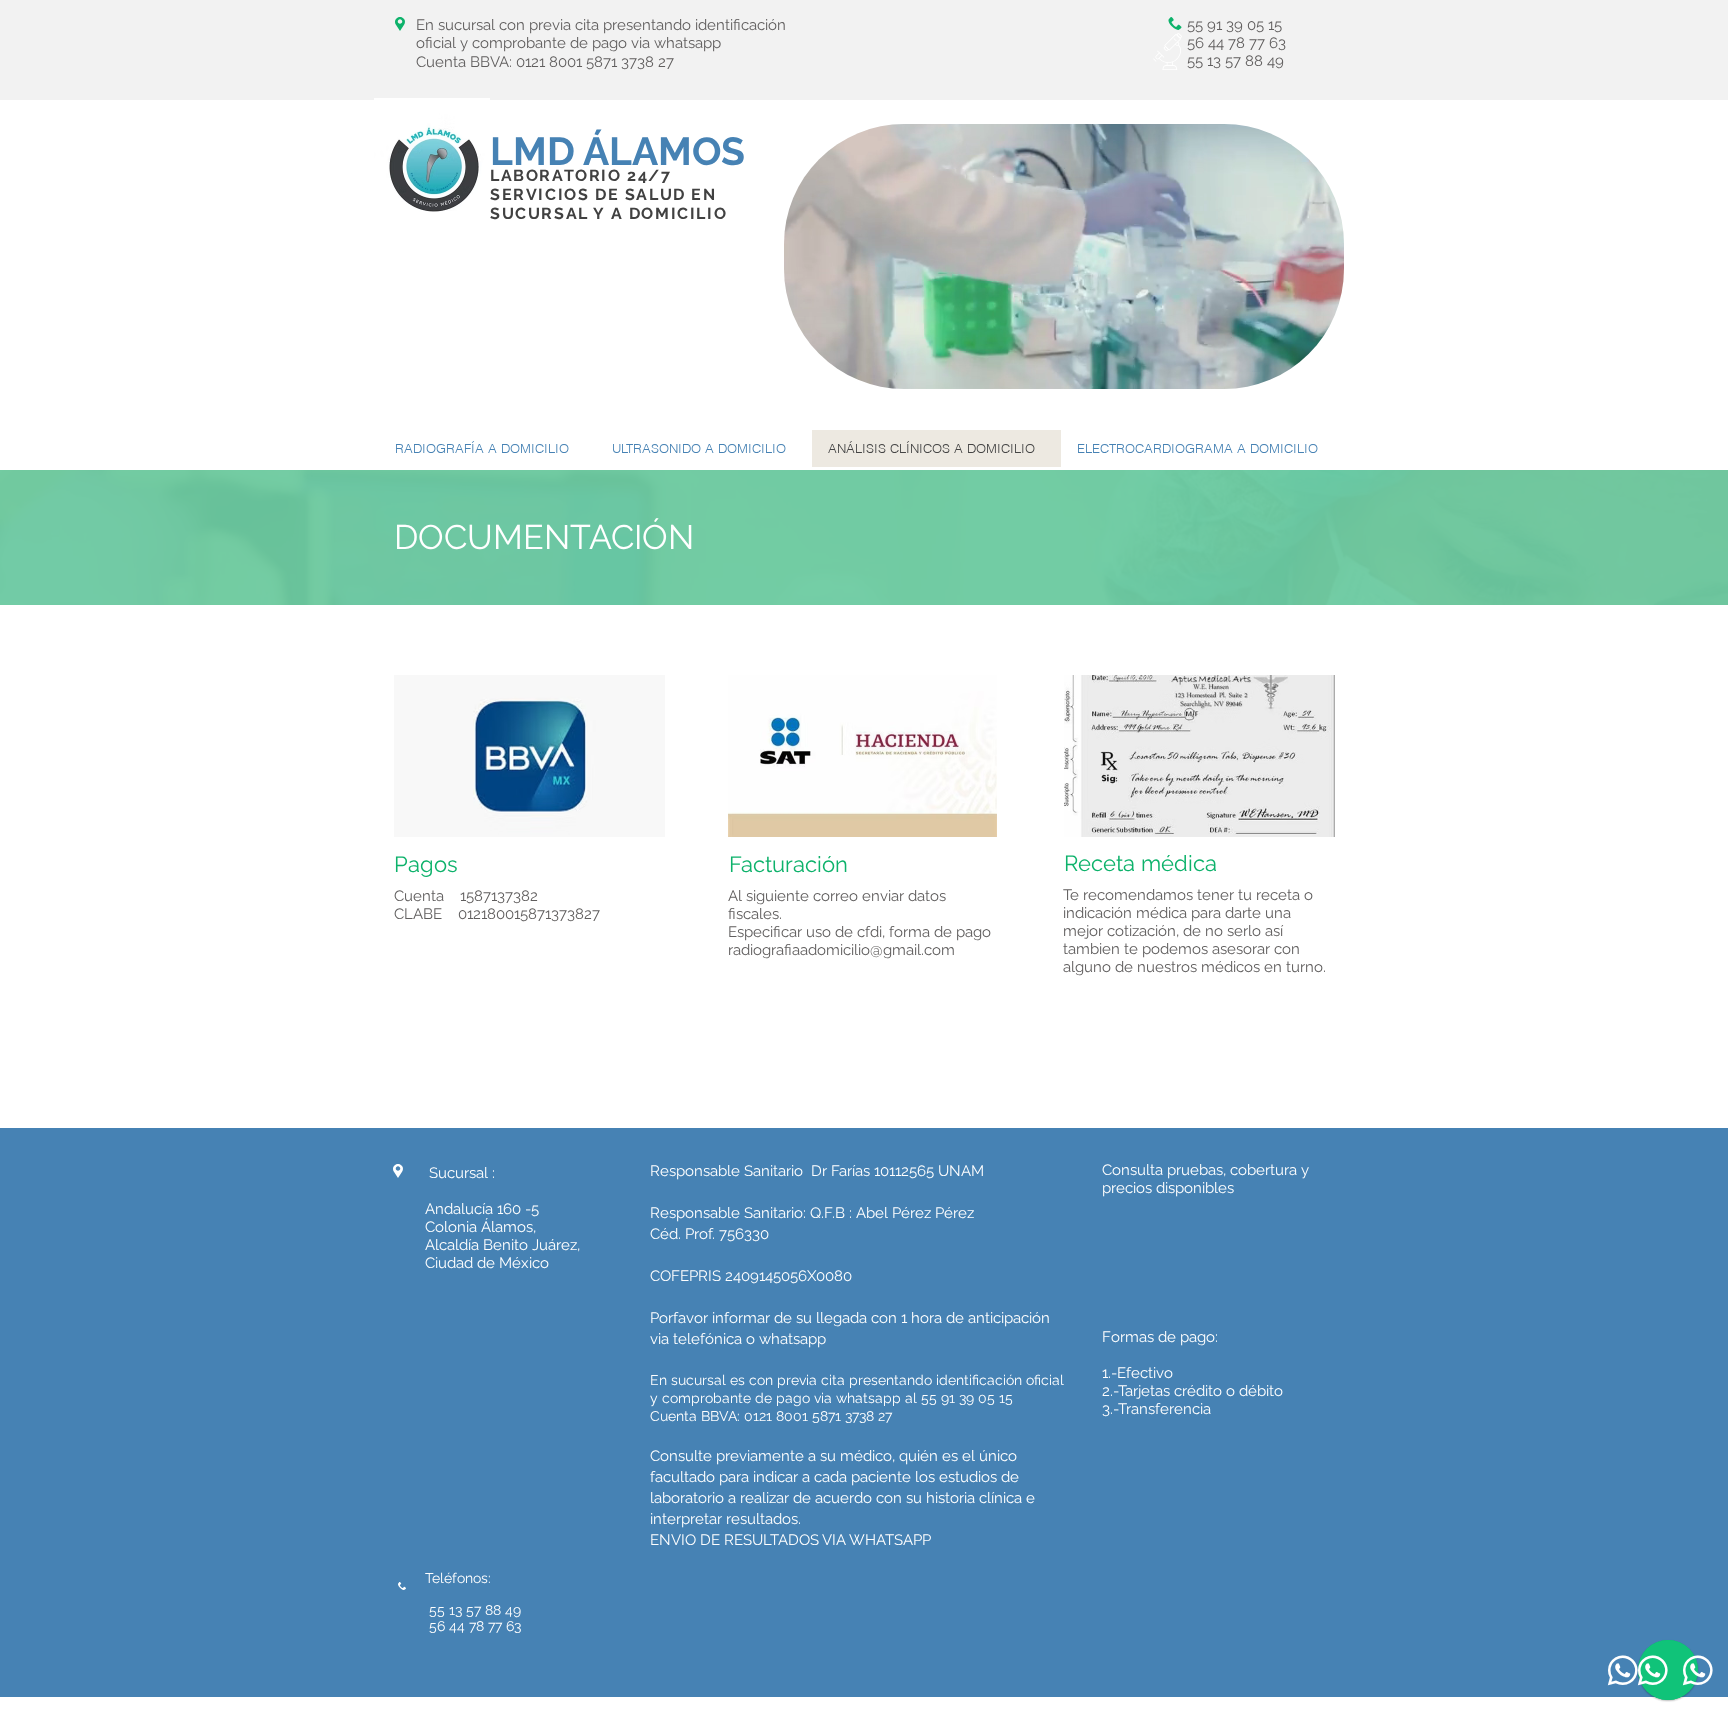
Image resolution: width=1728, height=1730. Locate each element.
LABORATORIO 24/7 (581, 175)
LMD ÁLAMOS (617, 151)
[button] (1318, 367)
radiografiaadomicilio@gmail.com (841, 950)
